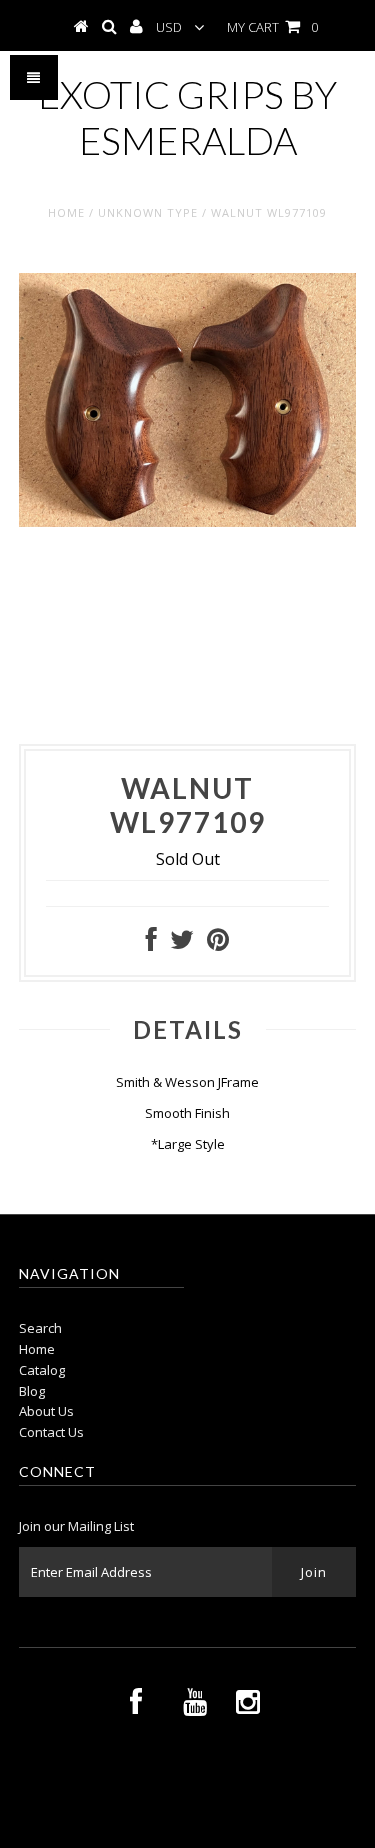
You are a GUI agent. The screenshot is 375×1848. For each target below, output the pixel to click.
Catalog (42, 1370)
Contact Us (51, 1432)
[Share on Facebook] (151, 944)
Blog (32, 1391)
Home (66, 212)
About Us (46, 1411)
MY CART (272, 27)
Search (40, 1328)
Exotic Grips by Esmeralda (187, 117)
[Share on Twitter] (182, 944)
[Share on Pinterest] (218, 944)
